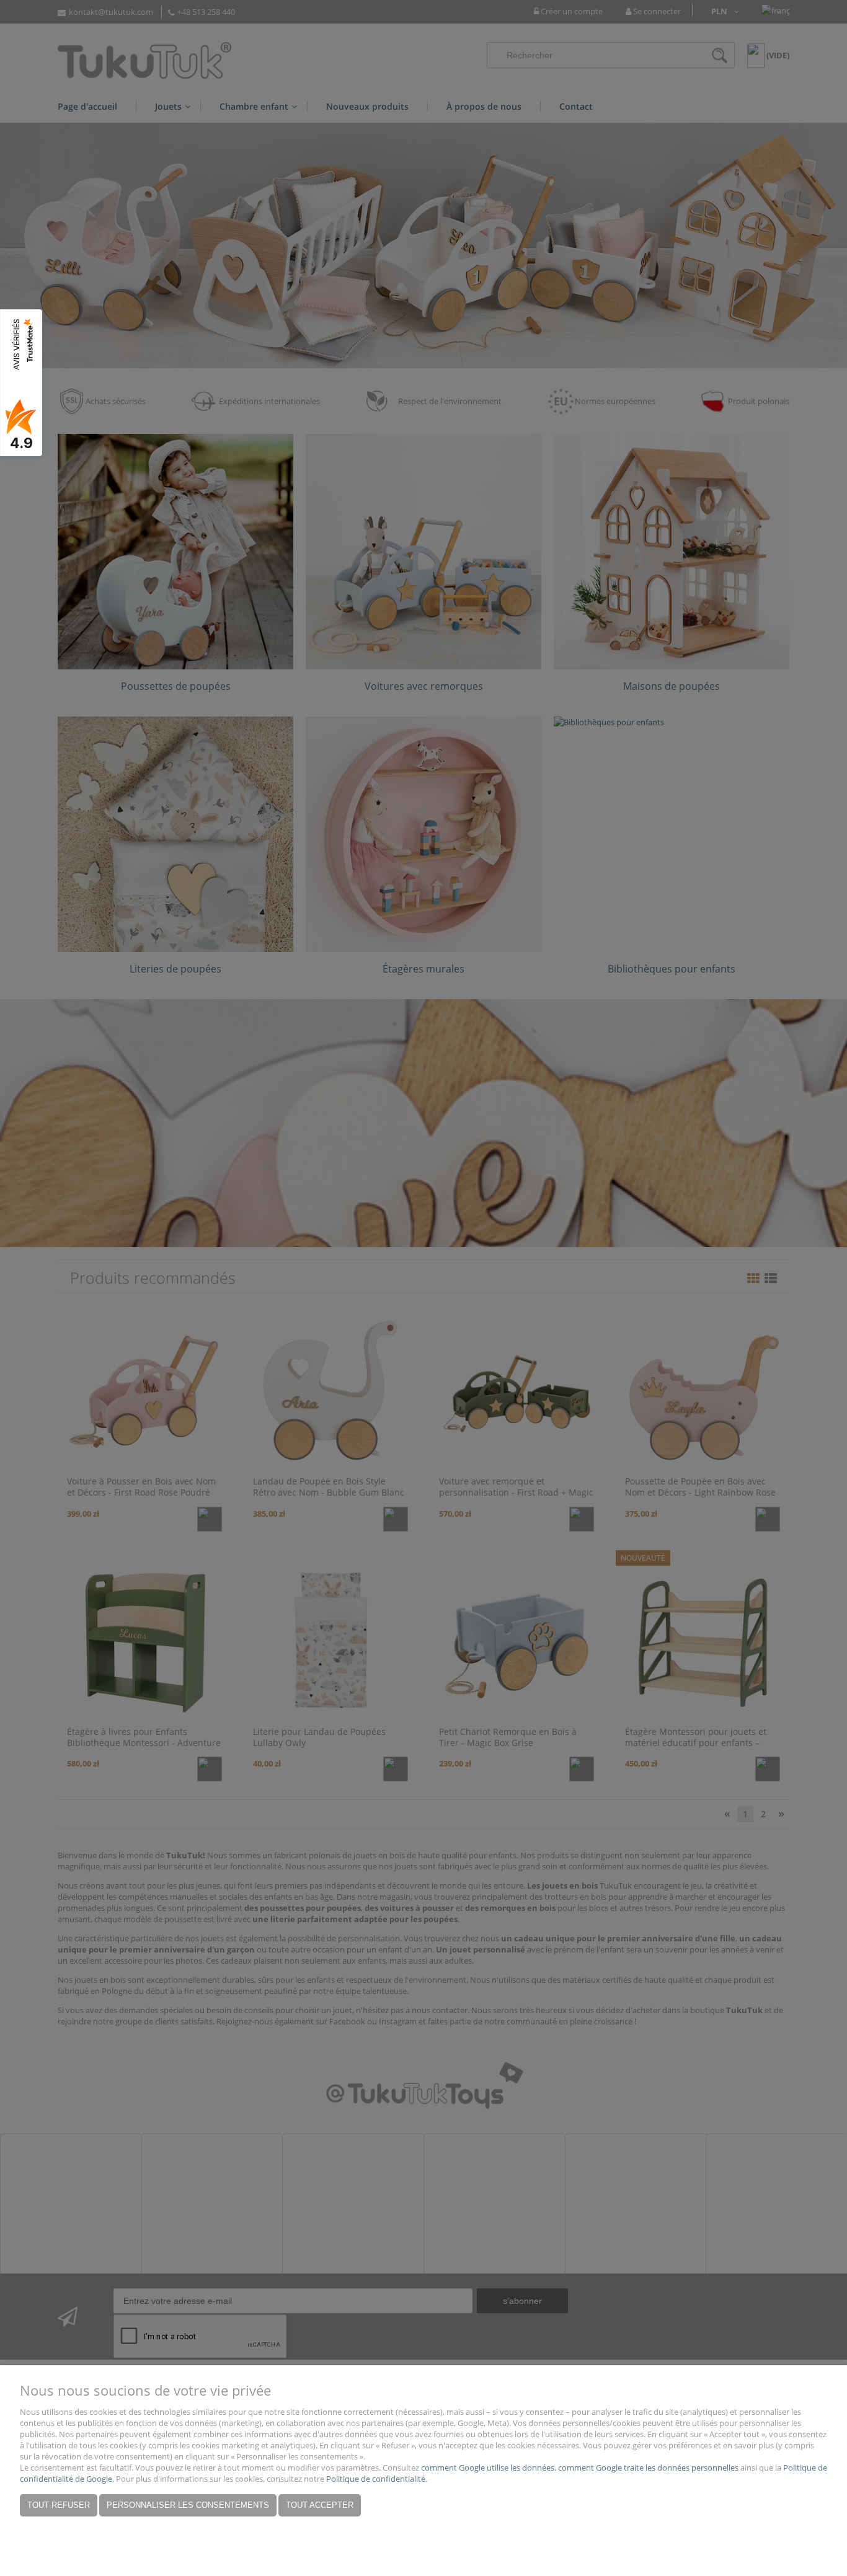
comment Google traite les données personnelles (648, 2468)
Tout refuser (59, 2505)
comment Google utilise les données (488, 2468)
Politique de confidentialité (376, 2479)
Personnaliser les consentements (188, 2505)
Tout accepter (320, 2505)
